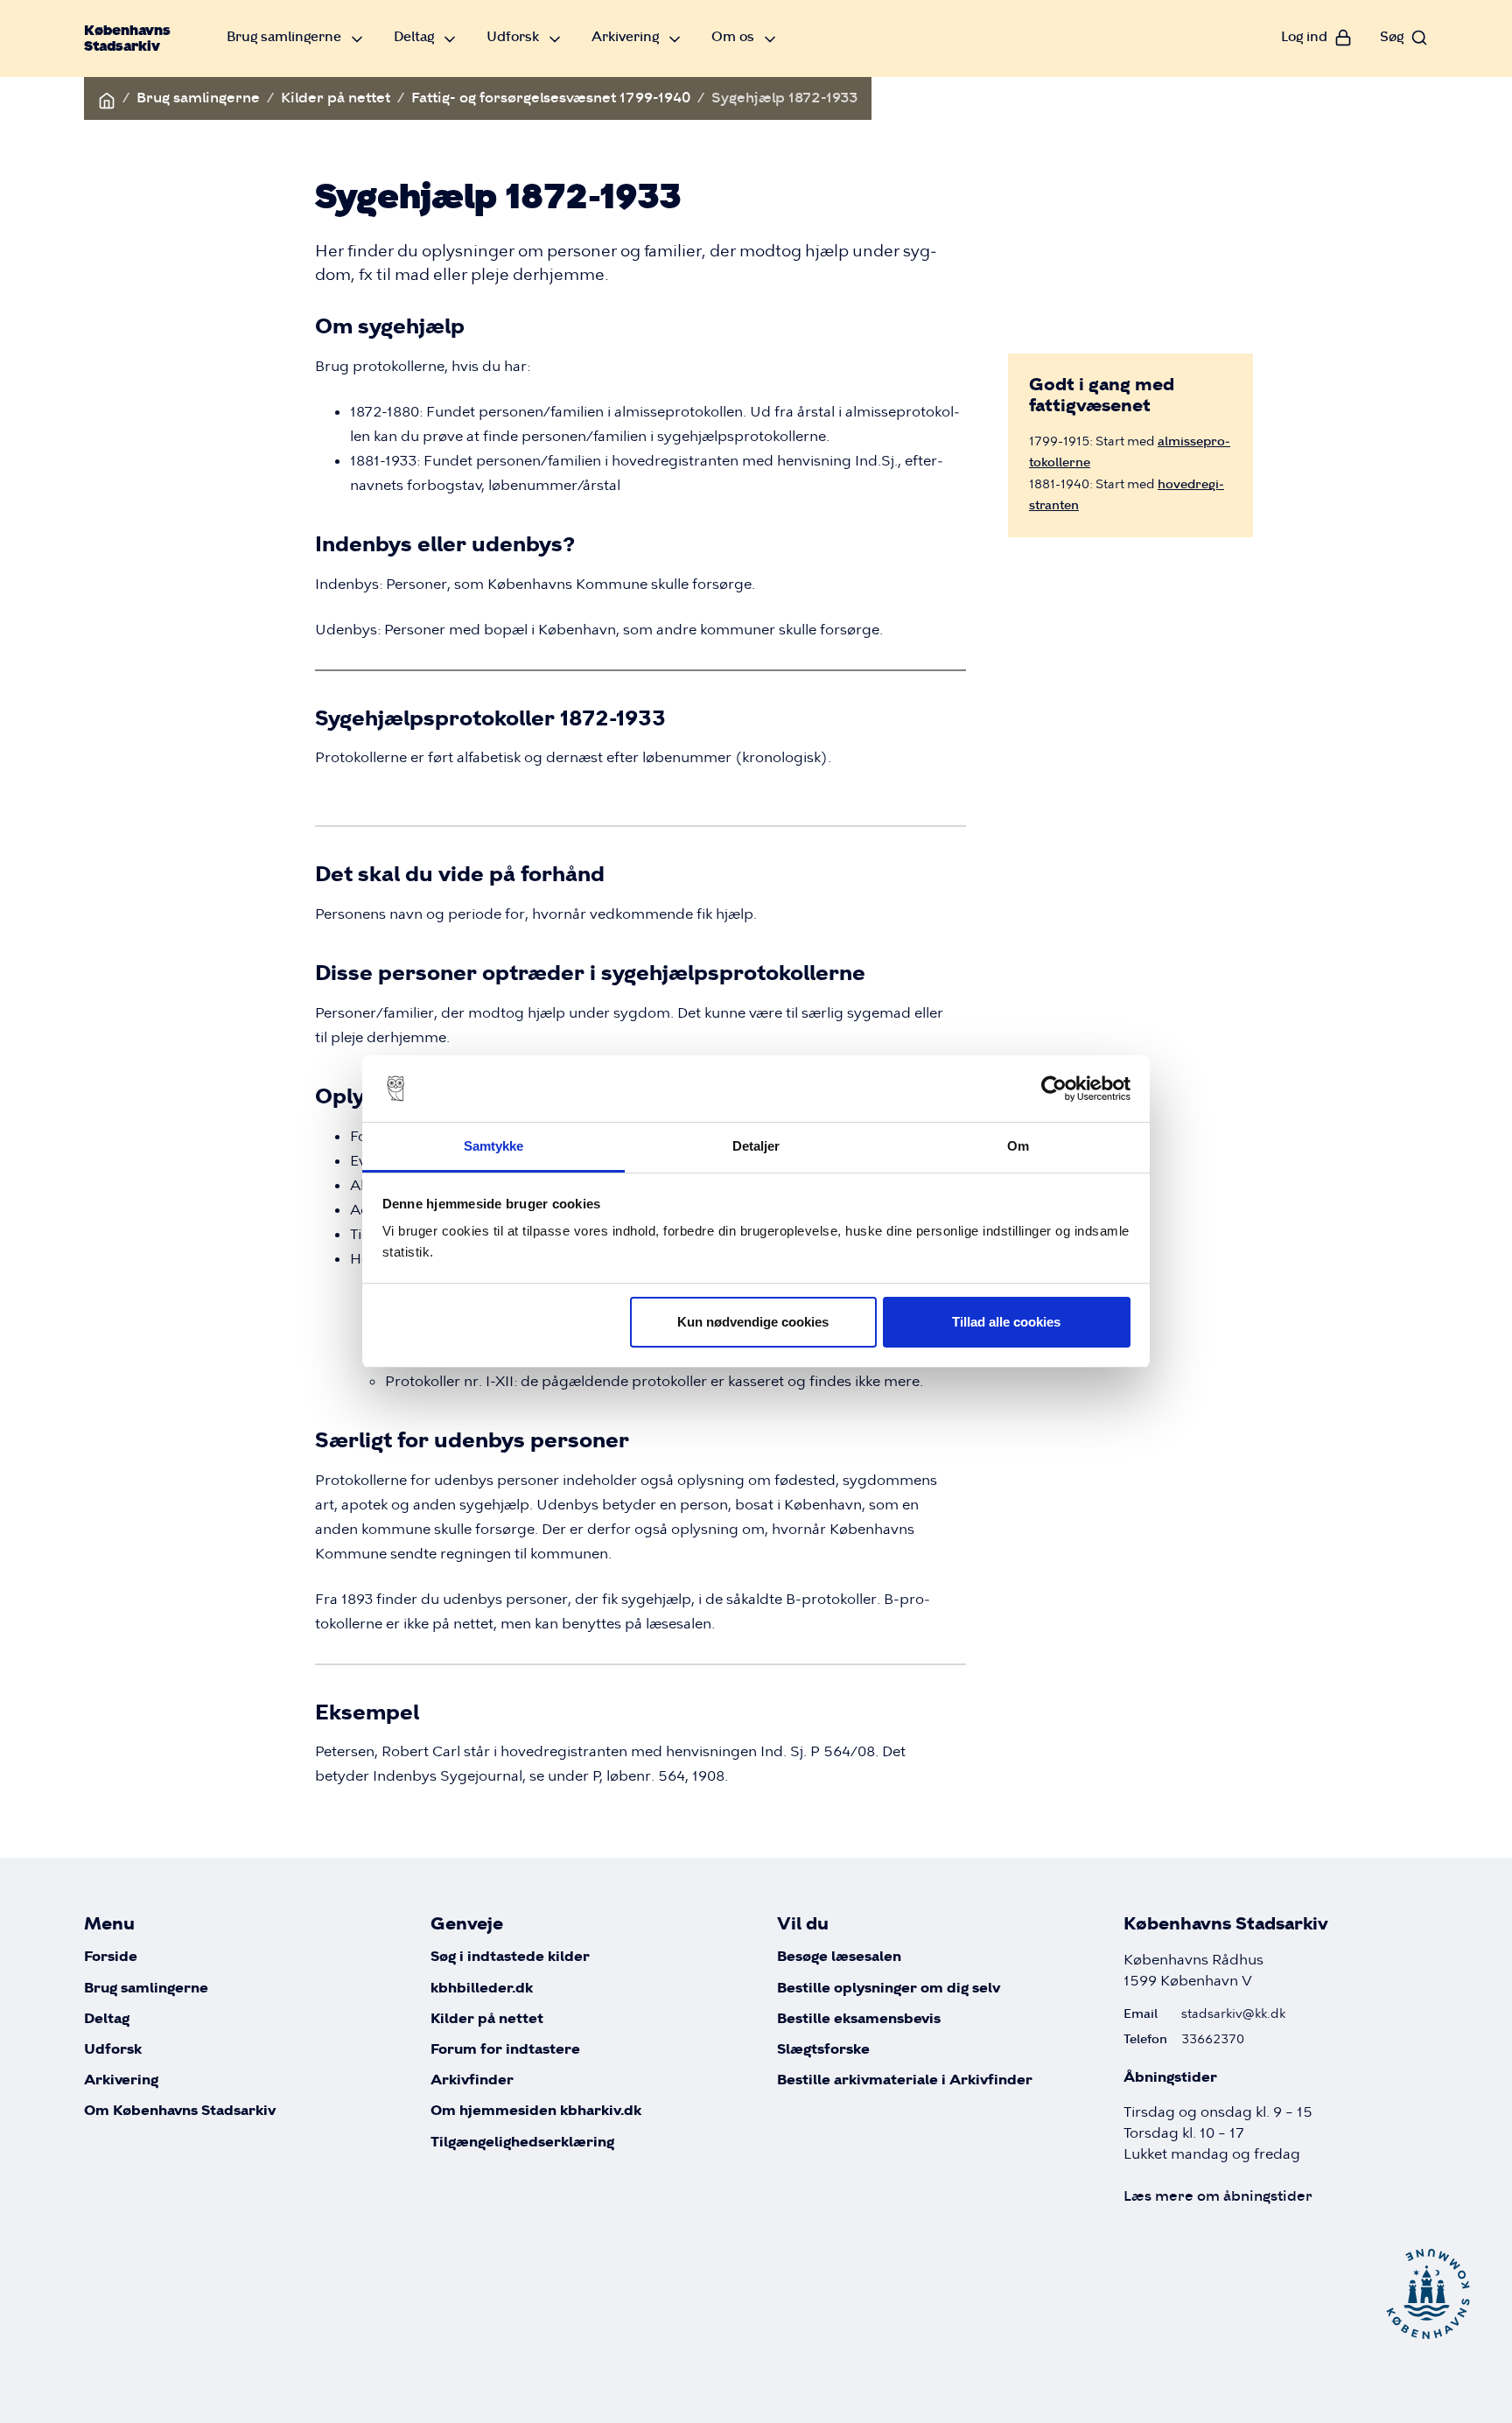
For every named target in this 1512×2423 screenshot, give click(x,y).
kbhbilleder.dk (482, 1989)
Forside (111, 1957)
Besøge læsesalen (839, 1957)
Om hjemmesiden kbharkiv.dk (536, 2111)
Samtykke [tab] (494, 1146)
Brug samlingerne (284, 36)
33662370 (1213, 2039)
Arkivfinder (472, 2080)
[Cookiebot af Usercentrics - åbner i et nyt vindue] (1054, 1089)
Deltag (414, 36)
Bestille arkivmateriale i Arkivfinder (905, 2080)
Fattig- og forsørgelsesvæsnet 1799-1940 (551, 98)
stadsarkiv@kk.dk (1233, 2013)
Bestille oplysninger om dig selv (889, 1989)
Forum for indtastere (505, 2050)
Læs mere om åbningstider (1218, 2196)
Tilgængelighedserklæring (522, 2143)
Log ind (1304, 36)
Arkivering (625, 36)
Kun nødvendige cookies (753, 1322)
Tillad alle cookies (1006, 1322)
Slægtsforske (823, 2050)
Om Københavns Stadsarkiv (180, 2111)
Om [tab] (1018, 1146)
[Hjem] (107, 98)
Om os (733, 36)
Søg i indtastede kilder (510, 1957)
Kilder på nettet (336, 98)
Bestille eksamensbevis (859, 2019)
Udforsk (513, 36)
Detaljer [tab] (756, 1146)
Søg (1392, 36)
